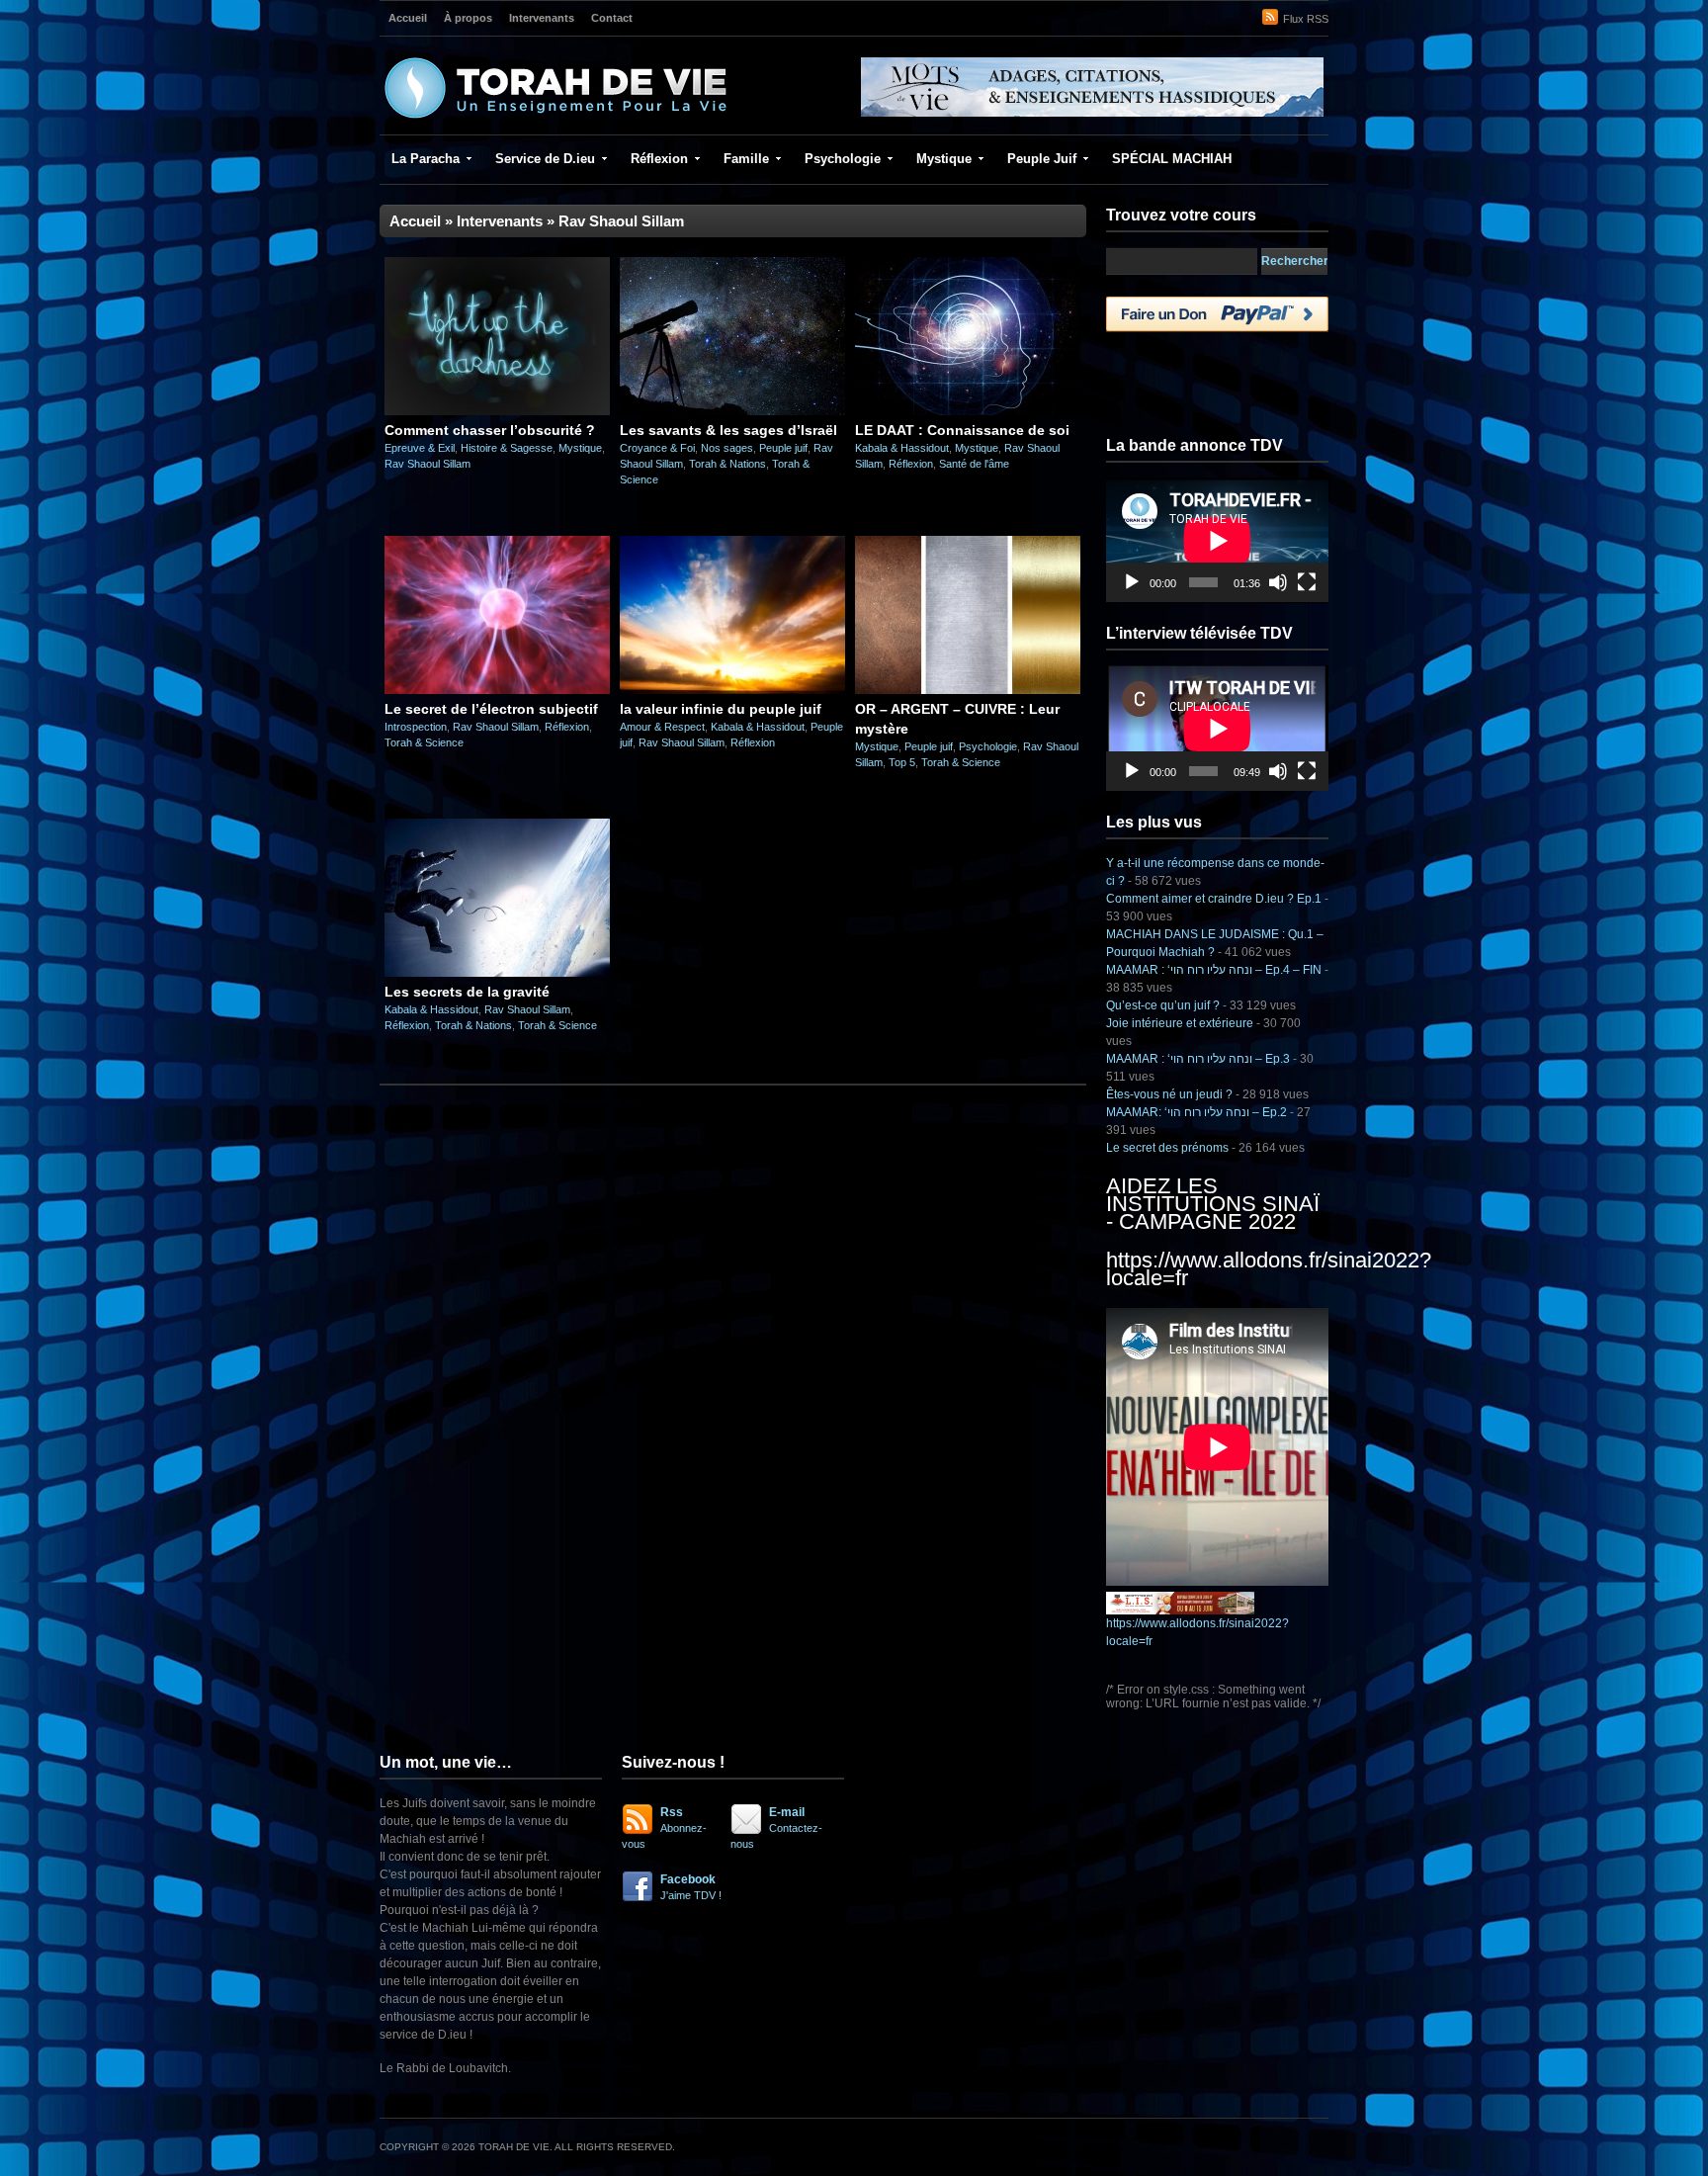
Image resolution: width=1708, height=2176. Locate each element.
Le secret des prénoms (1167, 1148)
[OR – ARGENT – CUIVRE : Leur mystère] (968, 690)
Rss (664, 1828)
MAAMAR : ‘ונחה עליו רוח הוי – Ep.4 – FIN (1214, 970)
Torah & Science (424, 742)
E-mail (776, 1828)
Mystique (944, 159)
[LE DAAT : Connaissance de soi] (968, 411)
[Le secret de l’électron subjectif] (497, 690)
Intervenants (542, 18)
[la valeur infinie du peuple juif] (732, 690)
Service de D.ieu (545, 159)
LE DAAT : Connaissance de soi (962, 430)
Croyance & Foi (657, 448)
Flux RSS (1306, 19)
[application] (1217, 540)
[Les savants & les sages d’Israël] (732, 411)
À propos (468, 18)
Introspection (416, 727)
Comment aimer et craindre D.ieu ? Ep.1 (1214, 899)
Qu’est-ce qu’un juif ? (1163, 1005)
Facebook (691, 1887)
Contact (612, 18)
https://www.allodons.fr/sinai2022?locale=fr (1269, 1269)
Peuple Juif (1042, 159)
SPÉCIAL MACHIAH (1172, 159)
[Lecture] (1132, 582)
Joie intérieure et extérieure (1180, 1023)
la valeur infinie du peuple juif (721, 709)
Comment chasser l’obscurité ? (490, 430)
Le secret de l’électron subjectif (491, 709)
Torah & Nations (727, 464)
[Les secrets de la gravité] (497, 973)
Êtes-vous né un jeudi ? (1169, 1094)
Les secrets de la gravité (467, 992)
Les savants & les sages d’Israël (728, 430)
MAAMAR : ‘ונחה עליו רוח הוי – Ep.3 (1198, 1059)
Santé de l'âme (974, 464)
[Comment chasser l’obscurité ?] (497, 411)
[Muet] (1278, 582)
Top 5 (902, 762)
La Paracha (426, 159)
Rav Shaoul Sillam (427, 464)
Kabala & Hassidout (902, 448)
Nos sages (727, 448)
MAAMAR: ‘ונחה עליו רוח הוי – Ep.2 (1196, 1112)
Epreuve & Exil (420, 448)
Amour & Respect (662, 727)
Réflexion (659, 159)
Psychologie (843, 159)
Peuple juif (783, 448)
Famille (746, 159)
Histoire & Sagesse (507, 448)
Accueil (408, 18)
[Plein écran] (1307, 582)
